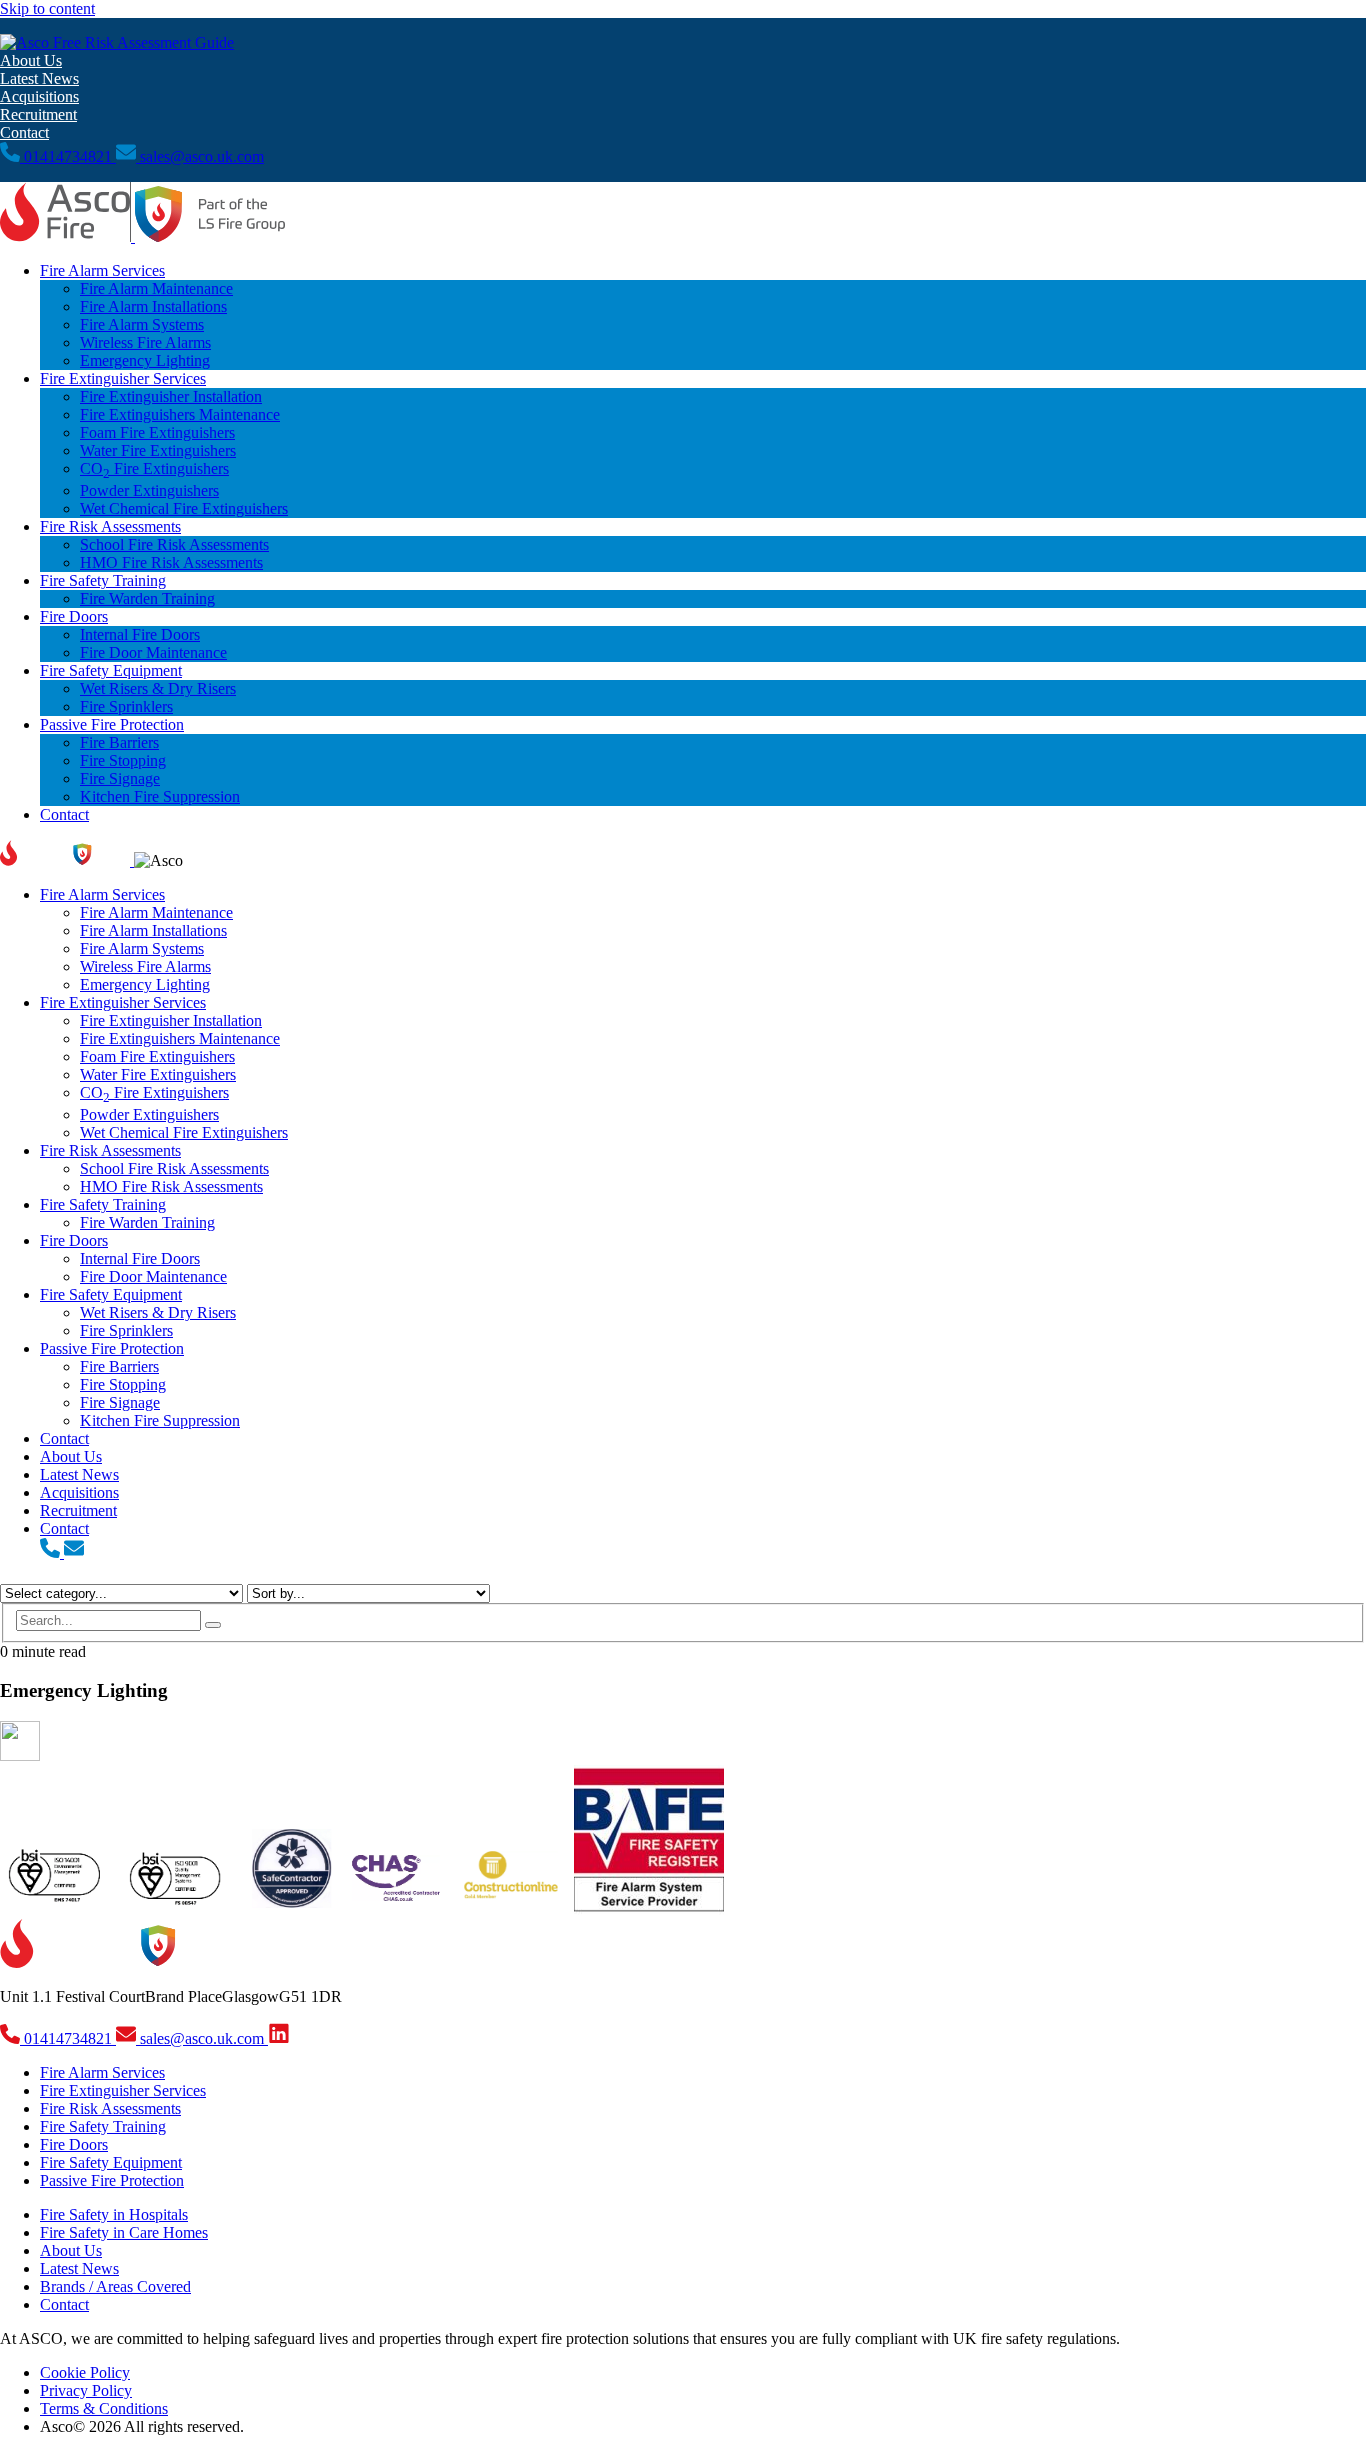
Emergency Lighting (145, 360)
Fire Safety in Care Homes (124, 2232)
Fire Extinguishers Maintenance (180, 414)
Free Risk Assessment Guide (141, 42)
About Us (31, 60)
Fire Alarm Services (102, 270)
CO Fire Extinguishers (154, 468)
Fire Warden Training (147, 598)
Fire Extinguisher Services (123, 378)
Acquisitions (39, 96)
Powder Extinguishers (149, 490)
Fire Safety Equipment (111, 670)
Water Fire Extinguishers (158, 450)
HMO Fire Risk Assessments (171, 562)
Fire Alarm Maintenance (156, 288)
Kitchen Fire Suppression (160, 796)
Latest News (39, 78)
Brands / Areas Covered (115, 2286)
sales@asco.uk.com (202, 156)
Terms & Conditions (104, 2408)
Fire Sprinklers (126, 706)
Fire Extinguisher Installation (171, 396)
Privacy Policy (86, 2390)
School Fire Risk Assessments (174, 544)
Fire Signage (120, 778)
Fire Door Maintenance (153, 652)
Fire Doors (74, 616)
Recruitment (38, 114)
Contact (24, 132)
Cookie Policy (85, 2372)
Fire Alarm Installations (153, 306)
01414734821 (68, 156)
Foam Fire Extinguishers (157, 432)
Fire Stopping (123, 760)
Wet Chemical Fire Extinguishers (184, 508)
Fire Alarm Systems (142, 324)
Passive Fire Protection (112, 724)
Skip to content (47, 8)
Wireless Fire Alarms (145, 342)
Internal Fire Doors (140, 634)
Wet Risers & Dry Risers (158, 688)
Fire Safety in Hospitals (114, 2214)
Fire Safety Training (103, 580)
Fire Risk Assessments (110, 526)
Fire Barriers (119, 742)
